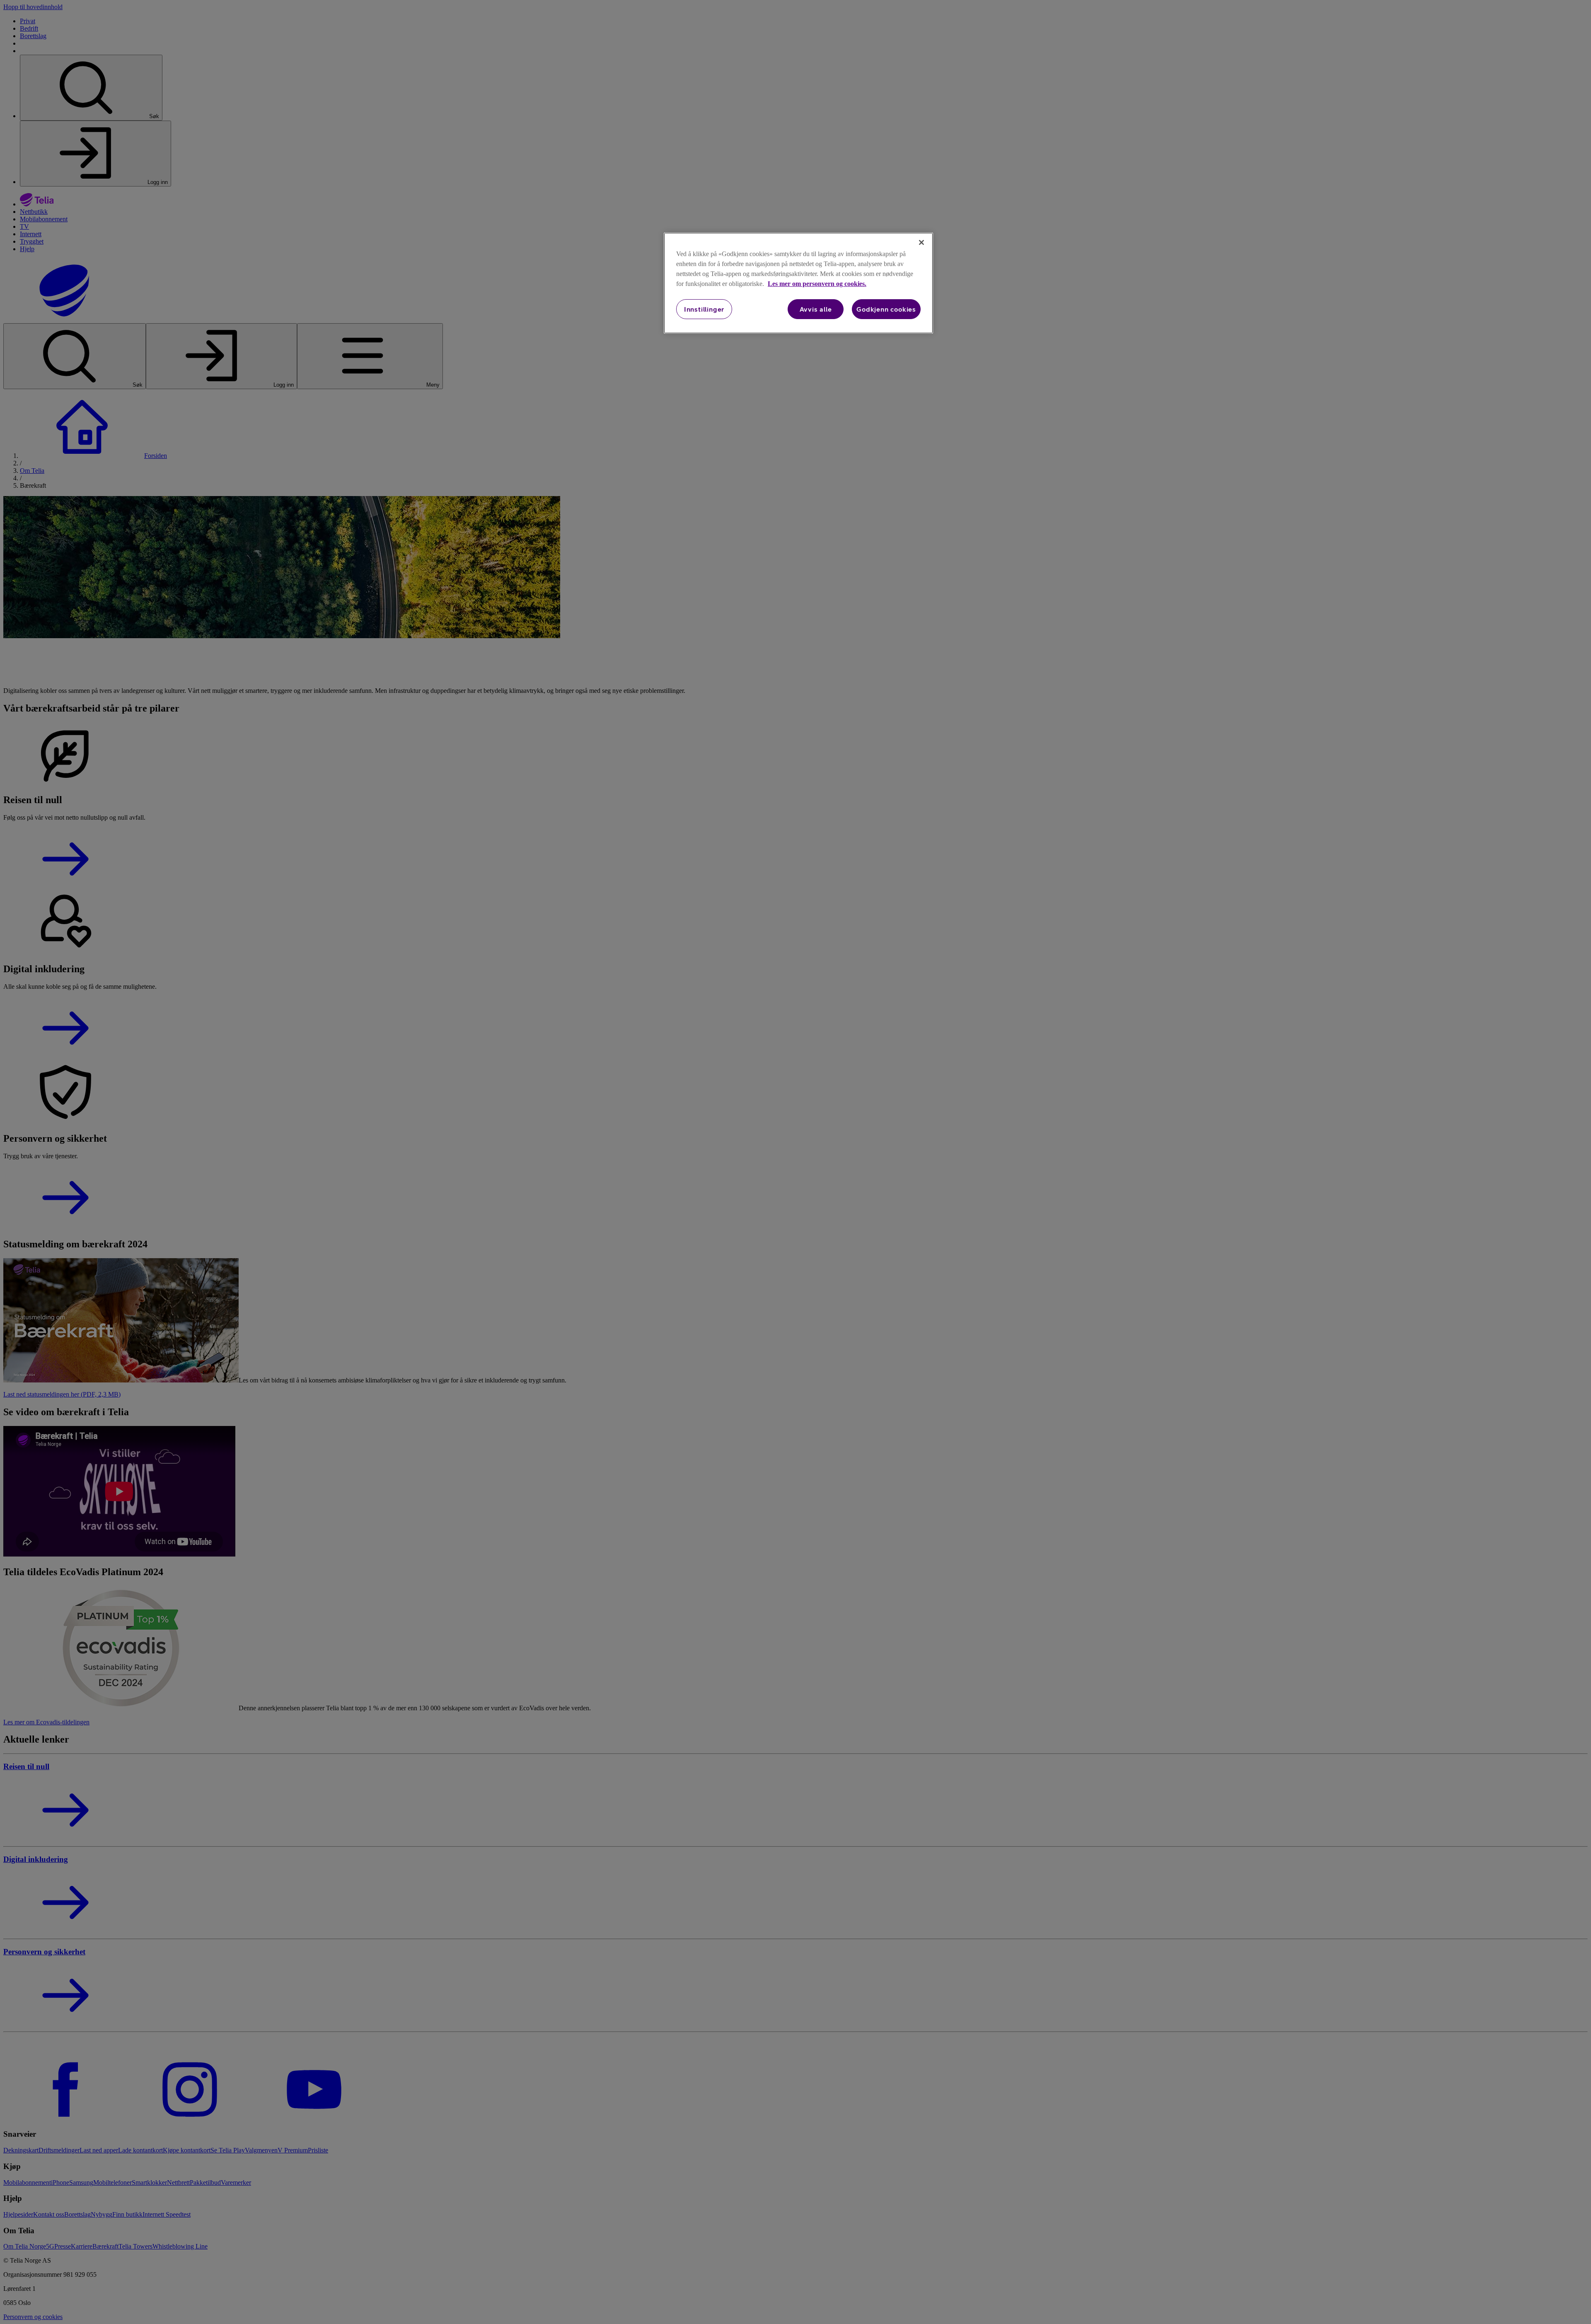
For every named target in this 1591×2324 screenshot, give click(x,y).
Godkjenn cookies (886, 309)
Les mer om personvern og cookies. (817, 284)
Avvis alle (816, 309)
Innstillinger (704, 309)
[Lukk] (921, 242)
